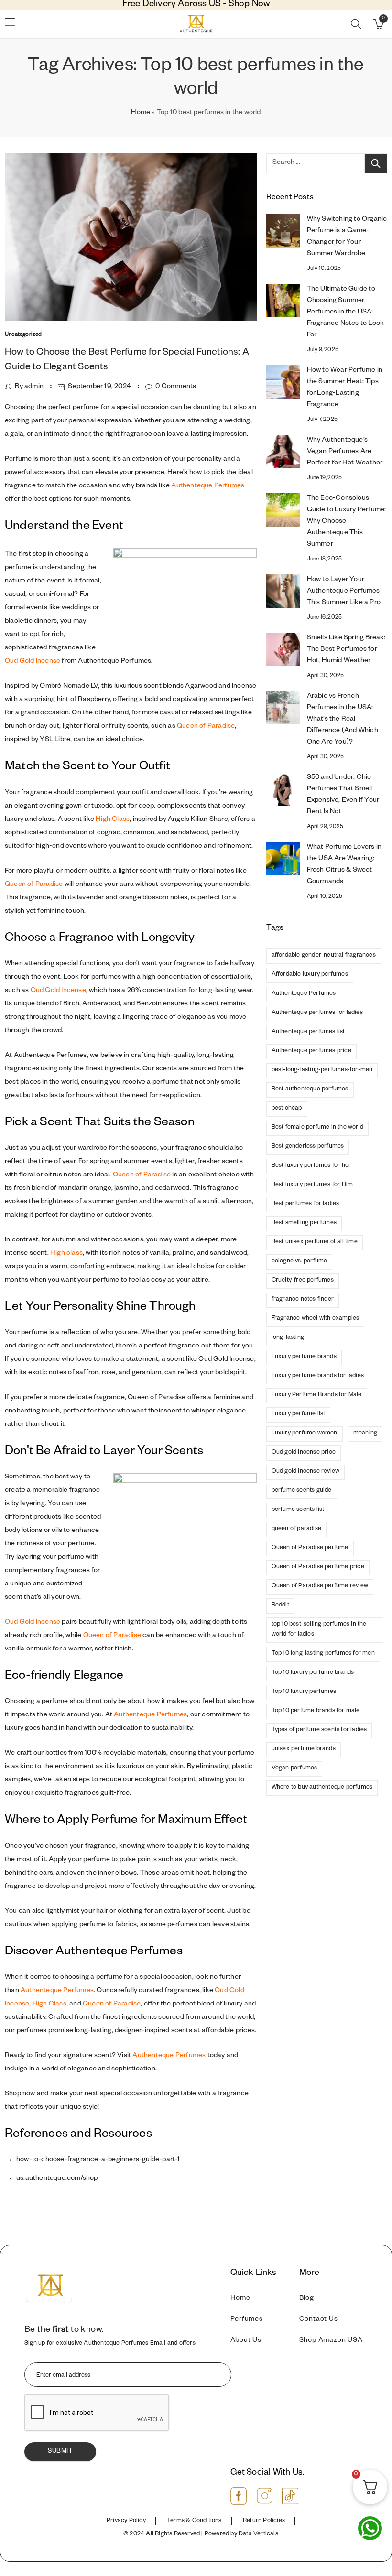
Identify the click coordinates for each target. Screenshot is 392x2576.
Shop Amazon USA (331, 2341)
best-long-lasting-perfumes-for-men (322, 1070)
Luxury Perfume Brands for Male (317, 1395)
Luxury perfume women (305, 1434)
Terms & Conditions (194, 2521)
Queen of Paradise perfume (310, 1548)
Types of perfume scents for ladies (319, 1730)
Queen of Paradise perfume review (320, 1586)
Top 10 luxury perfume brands (313, 1673)
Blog (307, 2299)
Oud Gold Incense (33, 662)
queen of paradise (296, 1529)
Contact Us (319, 2320)
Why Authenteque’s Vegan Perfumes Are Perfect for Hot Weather (345, 452)
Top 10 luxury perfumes (304, 1692)
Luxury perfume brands (304, 1357)
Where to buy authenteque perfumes (322, 1788)
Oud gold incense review (306, 1472)
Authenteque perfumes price (311, 1051)
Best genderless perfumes (308, 1147)
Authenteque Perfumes (208, 486)
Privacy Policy (126, 2521)
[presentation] (97, 2413)
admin (34, 387)
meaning (365, 1434)
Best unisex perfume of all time (315, 1242)
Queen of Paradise (206, 727)
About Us (246, 2341)
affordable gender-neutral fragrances (324, 956)
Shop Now (249, 5)
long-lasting (288, 1338)
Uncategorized (23, 335)
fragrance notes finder (303, 1300)
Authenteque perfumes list (308, 1032)
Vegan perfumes (294, 1768)
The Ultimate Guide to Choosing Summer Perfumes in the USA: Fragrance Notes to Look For (346, 313)
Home (141, 113)
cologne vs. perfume (299, 1261)
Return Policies (264, 2521)
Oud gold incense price (304, 1453)
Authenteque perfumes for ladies (317, 1013)
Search (376, 163)
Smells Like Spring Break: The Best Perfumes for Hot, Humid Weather (346, 650)
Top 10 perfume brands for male (316, 1711)
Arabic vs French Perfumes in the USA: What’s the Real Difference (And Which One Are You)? (343, 720)
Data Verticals (258, 2534)
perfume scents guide (302, 1491)
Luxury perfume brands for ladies (318, 1376)
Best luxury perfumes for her (311, 1166)
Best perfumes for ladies (305, 1204)
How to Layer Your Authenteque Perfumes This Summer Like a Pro (344, 592)
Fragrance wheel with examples (316, 1319)
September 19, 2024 (99, 387)
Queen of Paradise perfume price (318, 1567)
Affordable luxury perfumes (310, 975)
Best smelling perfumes (304, 1223)
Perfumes (247, 2320)
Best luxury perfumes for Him (312, 1185)
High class (66, 1254)
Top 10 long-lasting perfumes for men (323, 1654)
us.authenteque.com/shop (57, 2179)
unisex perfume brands (304, 1749)
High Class (113, 820)
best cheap (287, 1109)
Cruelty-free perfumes (303, 1281)
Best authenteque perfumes (310, 1089)
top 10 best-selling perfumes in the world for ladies (319, 1630)
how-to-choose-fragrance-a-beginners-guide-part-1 (98, 2160)
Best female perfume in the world (317, 1128)
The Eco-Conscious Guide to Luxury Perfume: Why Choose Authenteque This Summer (347, 522)
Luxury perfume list (299, 1414)
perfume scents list (298, 1510)
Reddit (280, 1606)
